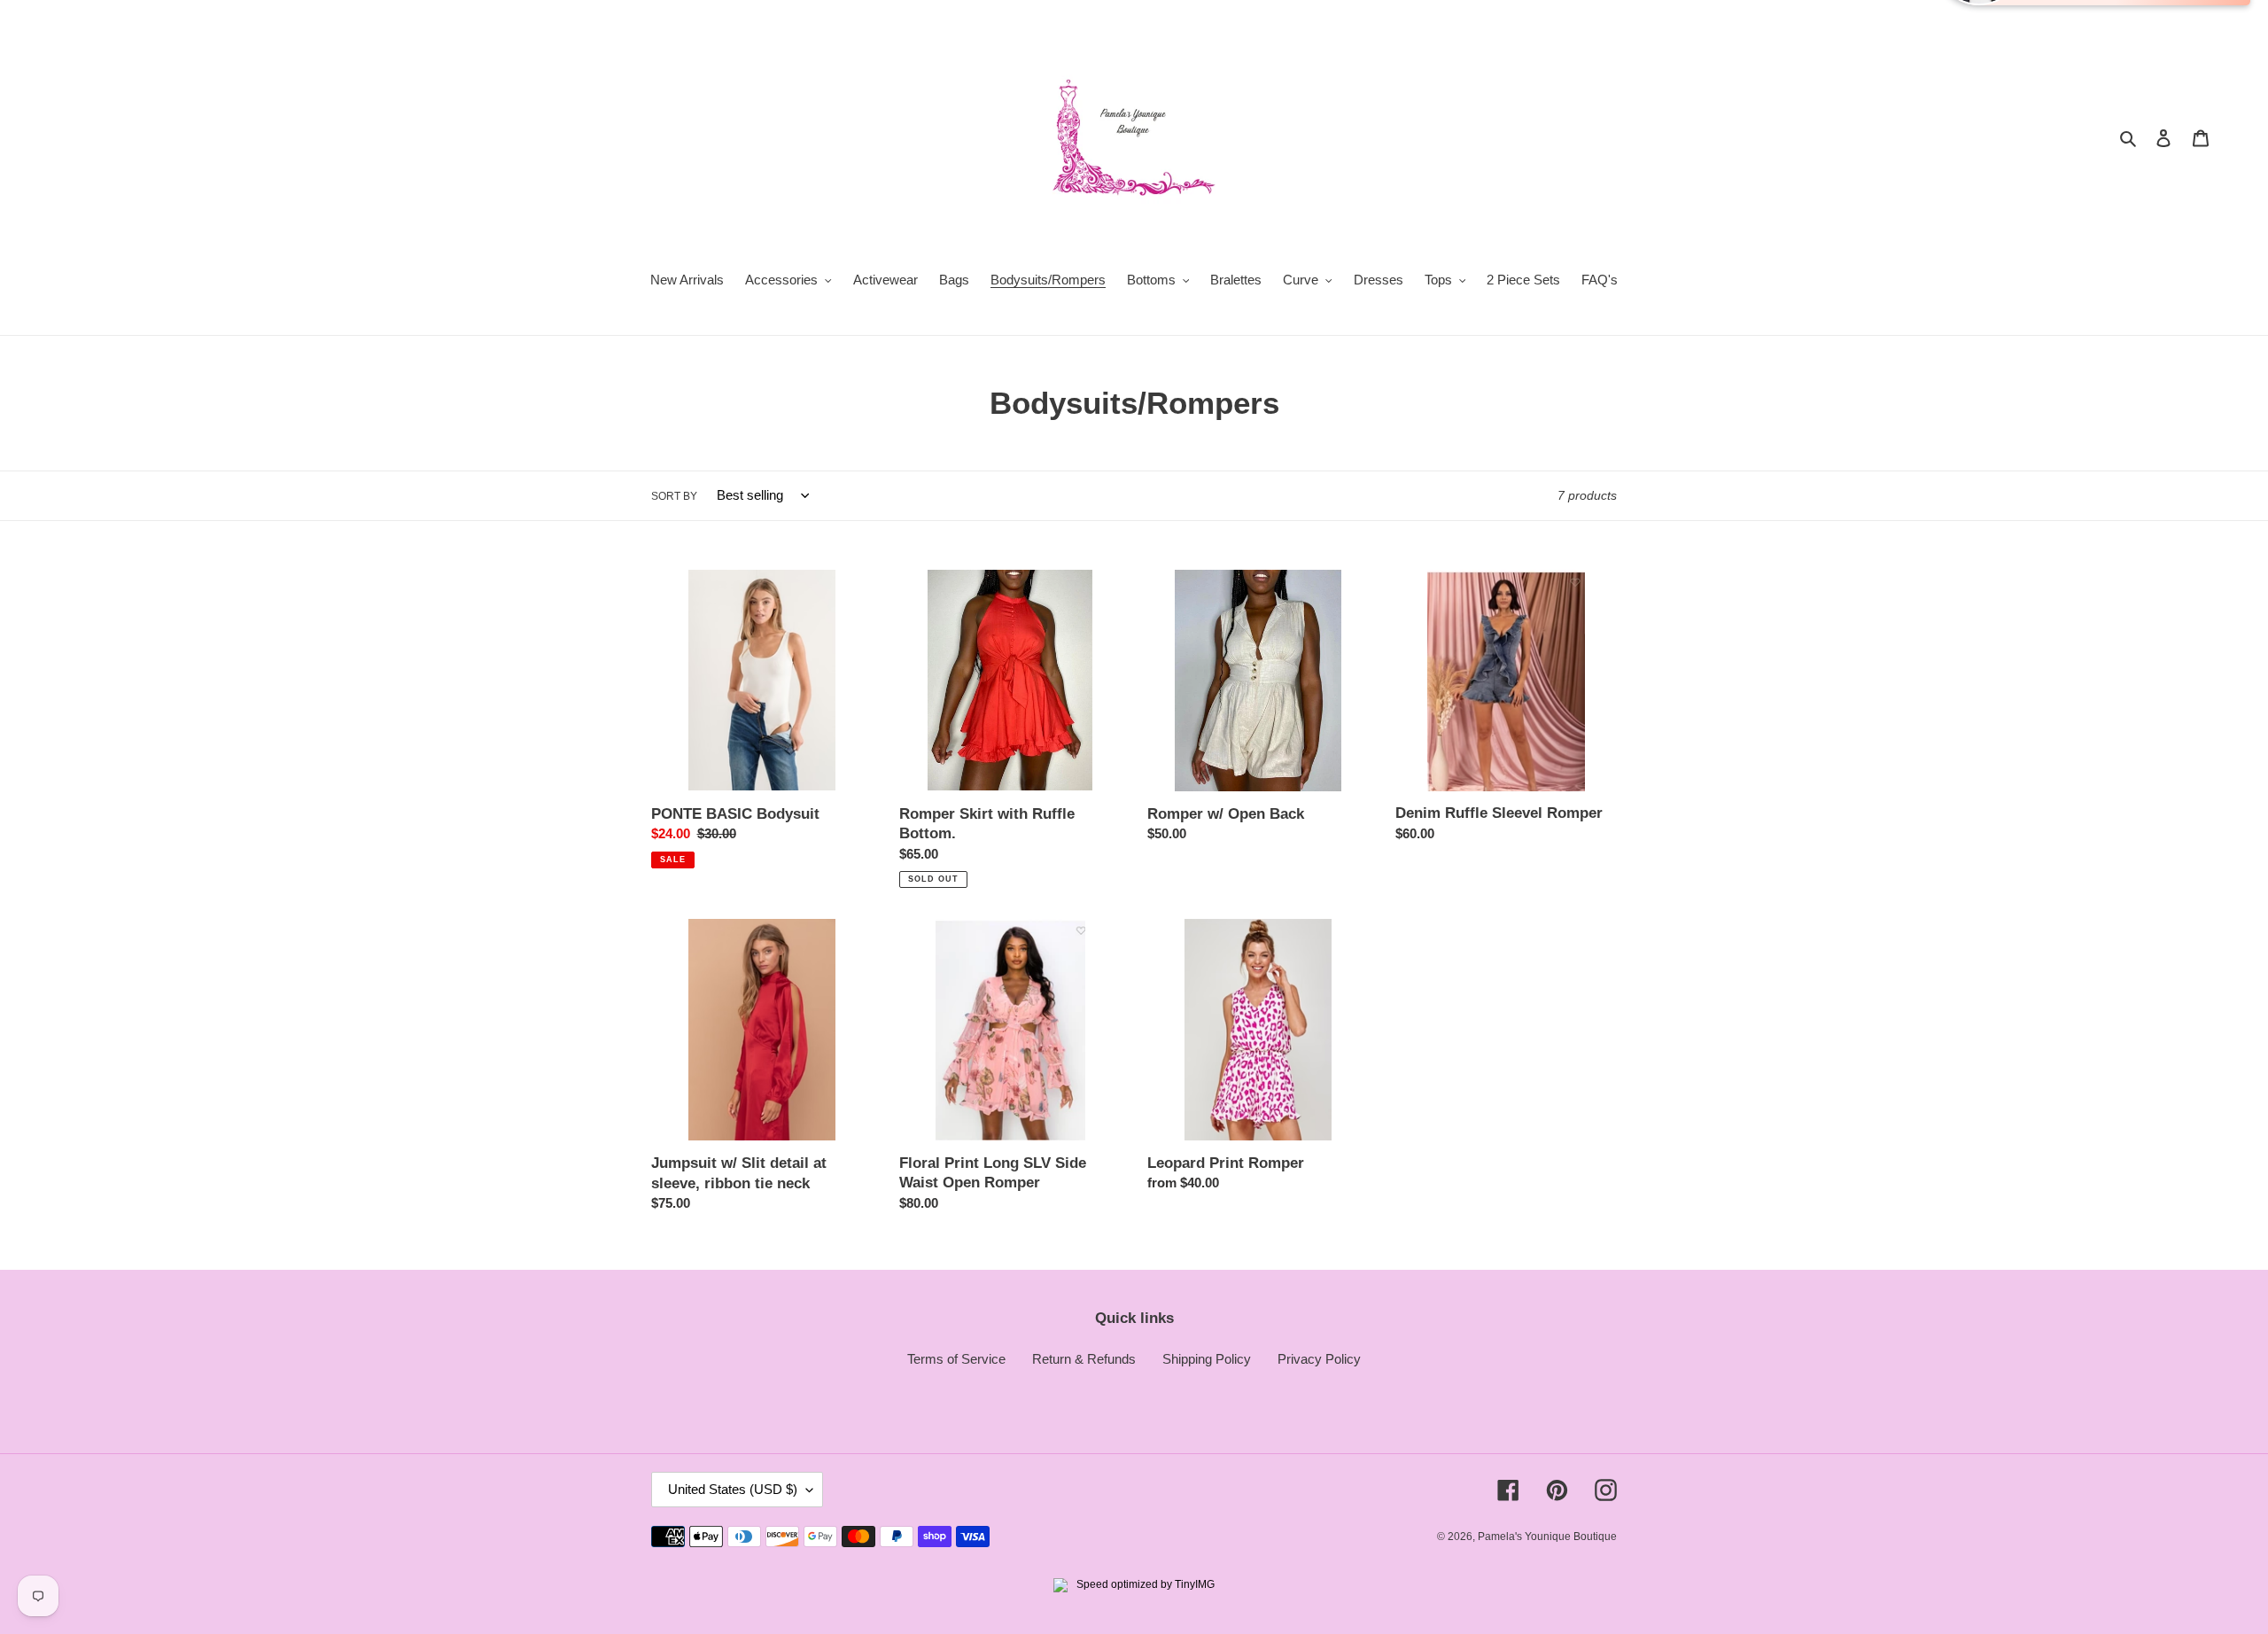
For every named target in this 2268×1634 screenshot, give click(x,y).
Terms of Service (956, 1359)
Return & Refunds (1084, 1359)
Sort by (674, 496)
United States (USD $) (733, 1489)
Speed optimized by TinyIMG (1144, 1584)
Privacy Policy (1319, 1359)
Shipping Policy (1207, 1359)
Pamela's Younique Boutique (1547, 1537)
